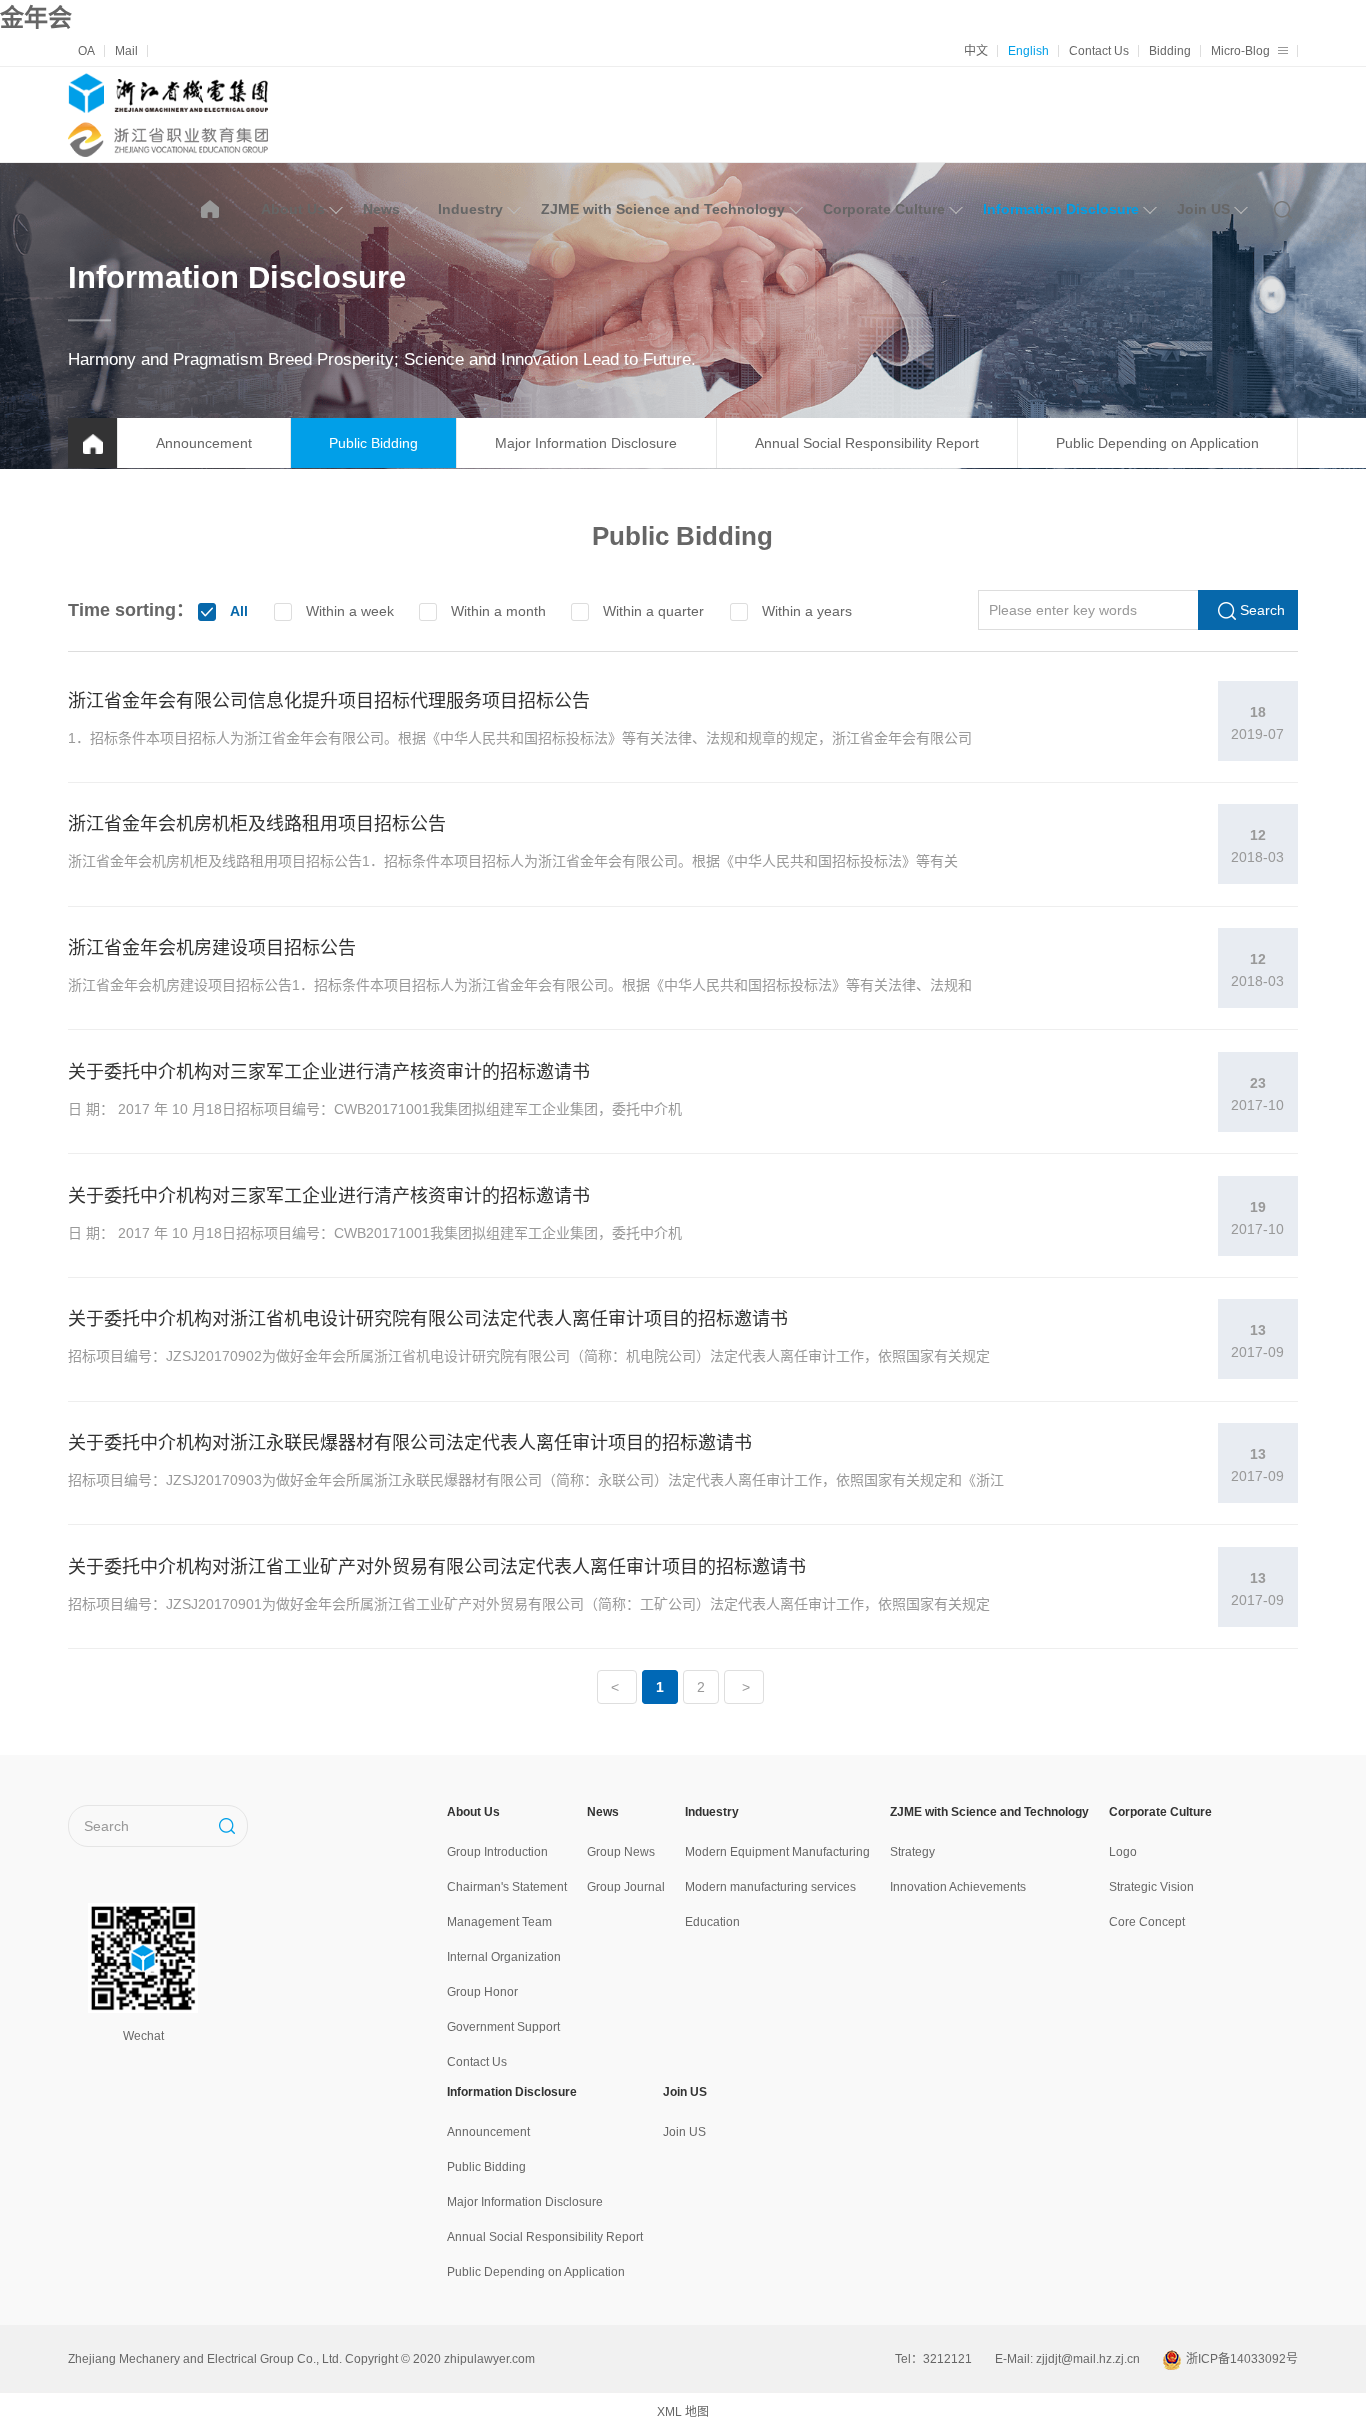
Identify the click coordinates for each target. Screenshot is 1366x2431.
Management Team (499, 1922)
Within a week (350, 611)
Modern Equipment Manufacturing (777, 1852)
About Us (293, 209)
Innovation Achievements (958, 1887)
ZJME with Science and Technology (663, 209)
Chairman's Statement (507, 1887)
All (239, 611)
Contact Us (1099, 51)
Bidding (1170, 51)
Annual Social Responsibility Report (867, 443)
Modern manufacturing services (770, 1887)
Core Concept (1147, 1922)
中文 (976, 51)
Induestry (470, 209)
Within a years (807, 611)
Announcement (204, 443)
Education (712, 1922)
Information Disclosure (1061, 209)
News (381, 209)
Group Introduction (497, 1852)
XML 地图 (683, 2412)
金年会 (36, 17)
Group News (621, 1852)
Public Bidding (373, 443)
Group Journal (626, 1887)
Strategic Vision (1151, 1887)
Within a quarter (653, 611)
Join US (1203, 209)
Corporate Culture (884, 209)
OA (86, 51)
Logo (1123, 1852)
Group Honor (482, 1992)
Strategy (912, 1852)
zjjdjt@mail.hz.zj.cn (1088, 2359)
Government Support (503, 2027)
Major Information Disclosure (586, 443)
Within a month (498, 611)
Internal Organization (504, 1957)
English (1028, 51)
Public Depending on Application (1157, 443)
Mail (126, 51)
